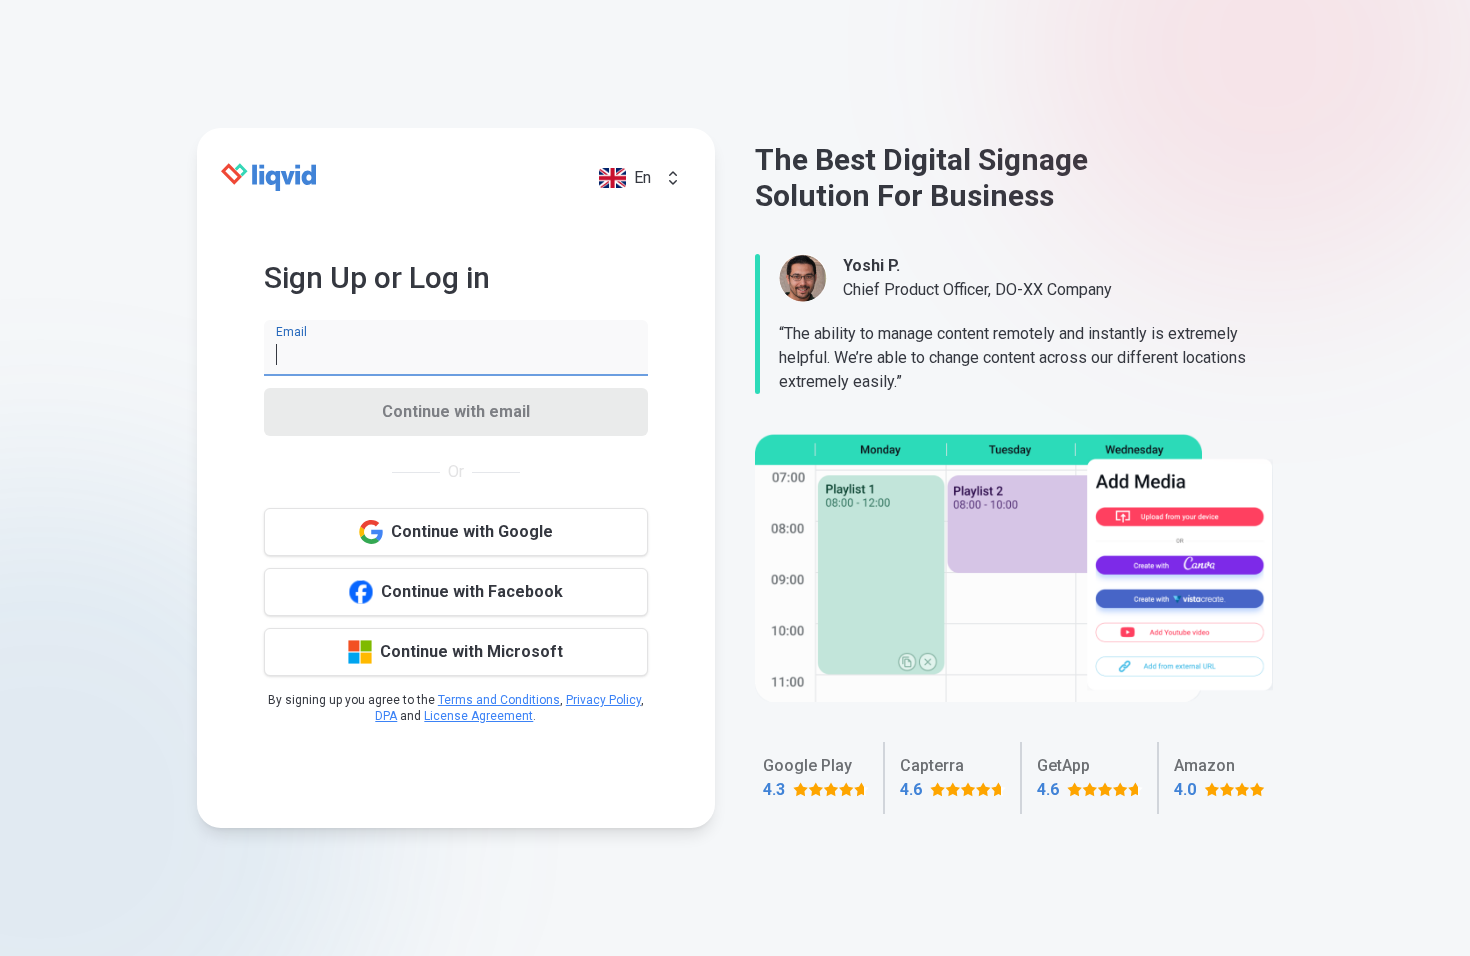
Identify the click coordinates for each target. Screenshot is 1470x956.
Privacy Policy (603, 700)
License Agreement (478, 716)
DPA (386, 716)
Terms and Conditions (499, 700)
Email (291, 332)
